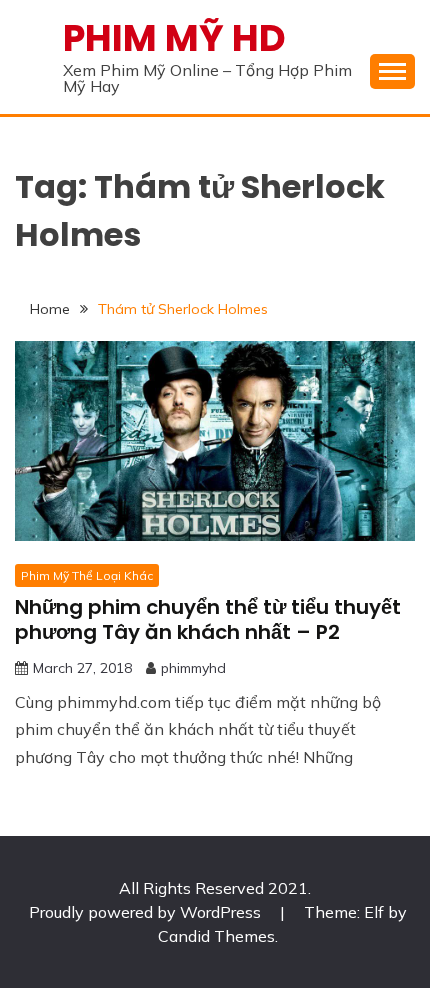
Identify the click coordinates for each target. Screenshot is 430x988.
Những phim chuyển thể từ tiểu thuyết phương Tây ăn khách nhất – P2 (208, 619)
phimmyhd (193, 668)
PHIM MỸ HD (174, 38)
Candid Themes (216, 936)
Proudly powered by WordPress (147, 912)
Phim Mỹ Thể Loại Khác (87, 575)
